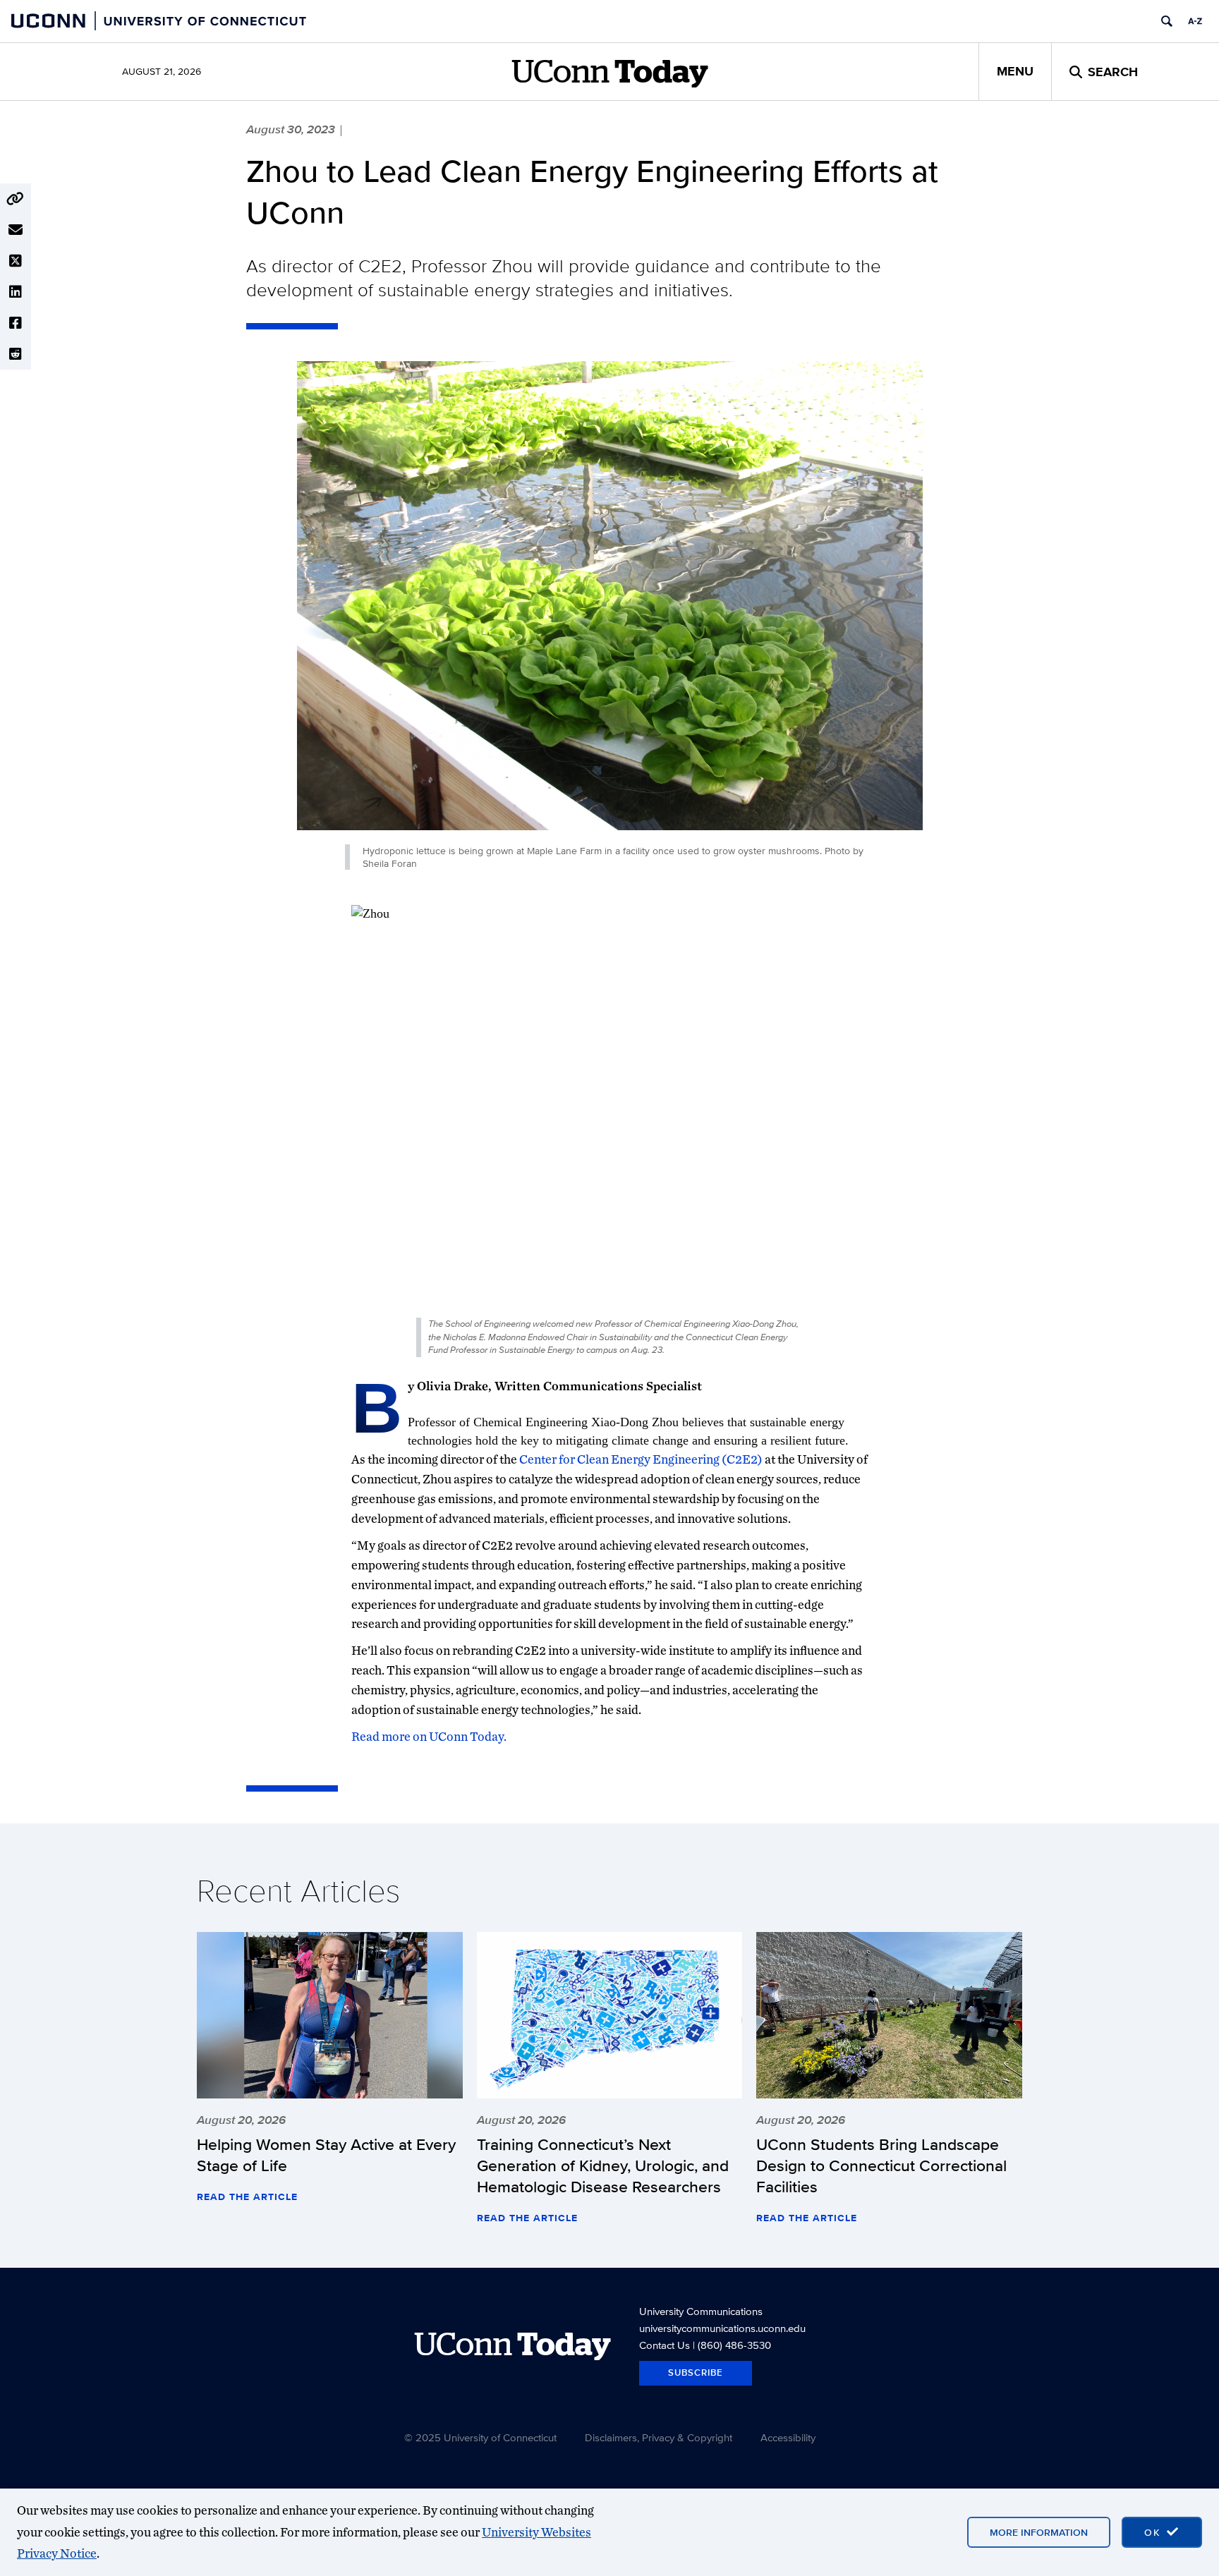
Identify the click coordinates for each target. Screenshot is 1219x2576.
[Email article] (16, 230)
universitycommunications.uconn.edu (722, 2328)
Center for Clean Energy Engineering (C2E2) (641, 1459)
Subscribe (696, 2373)
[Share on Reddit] (16, 354)
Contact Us (665, 2345)
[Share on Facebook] (16, 323)
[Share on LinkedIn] (16, 292)
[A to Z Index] (1195, 21)
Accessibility (788, 2437)
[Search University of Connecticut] (1167, 21)
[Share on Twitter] (16, 261)
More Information (1039, 2532)
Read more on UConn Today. (429, 1736)
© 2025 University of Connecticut (480, 2437)
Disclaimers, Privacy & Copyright (659, 2437)
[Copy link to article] (16, 199)
